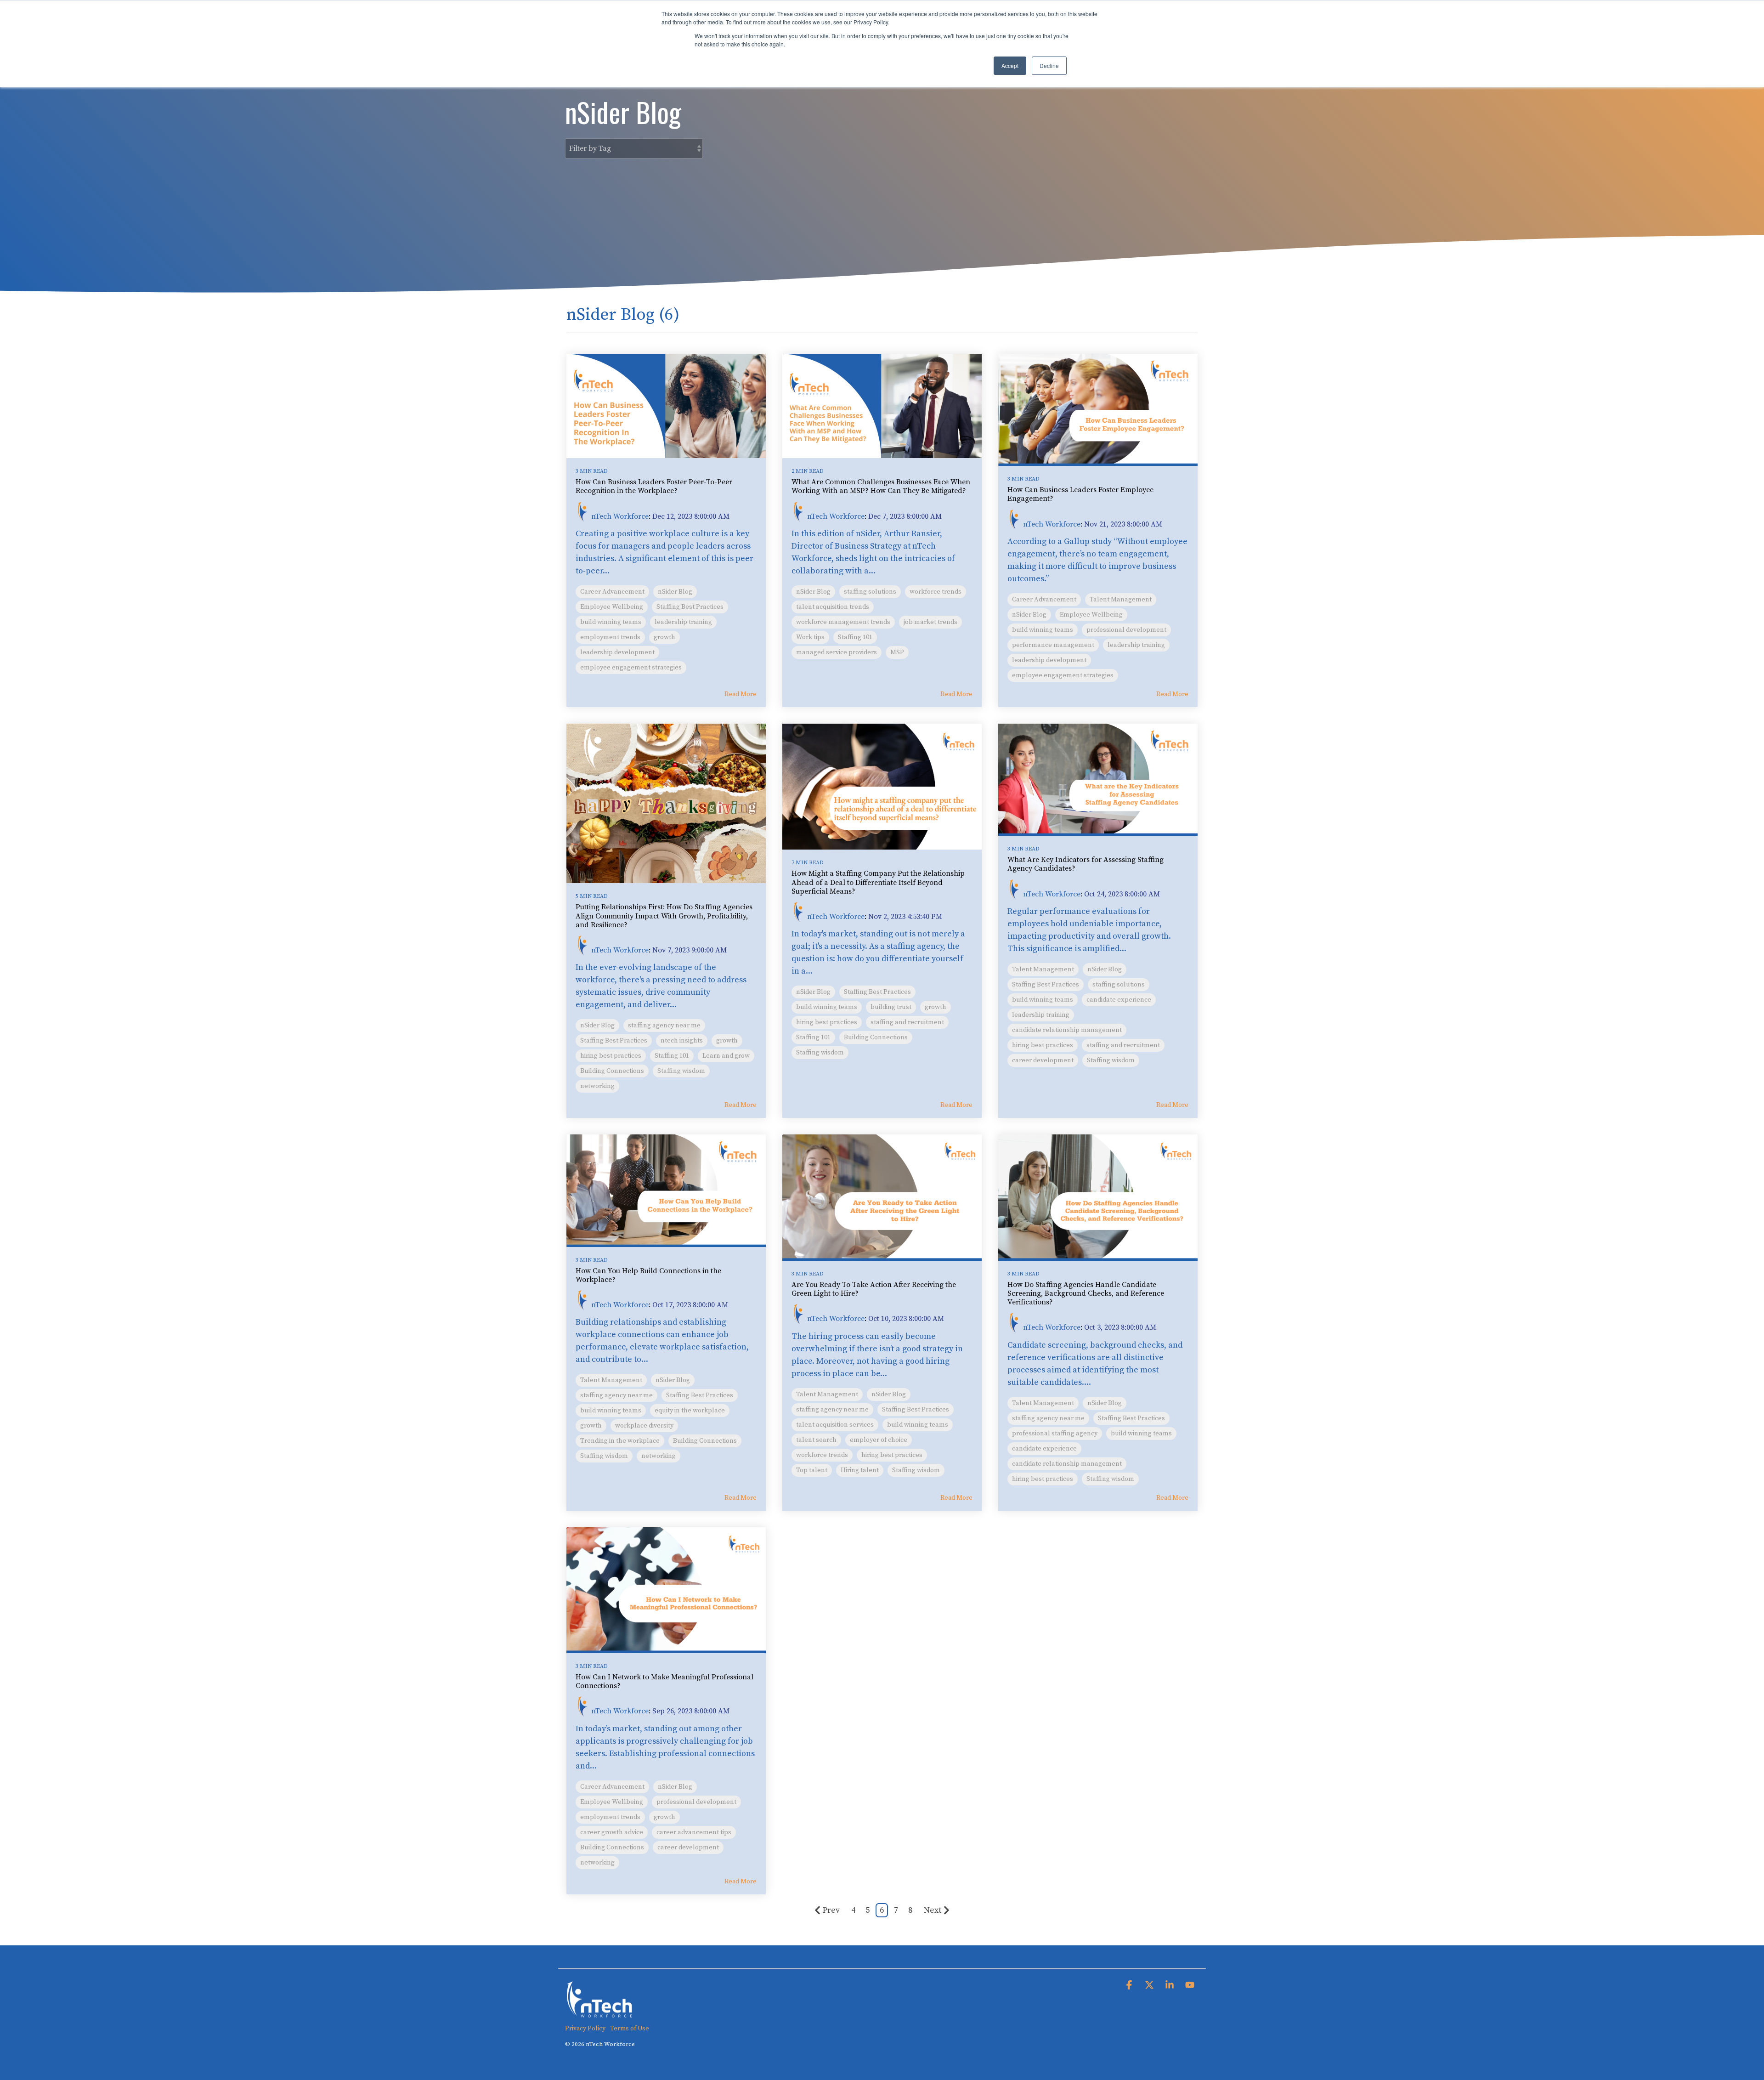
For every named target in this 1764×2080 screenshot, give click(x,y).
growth (664, 637)
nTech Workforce (620, 516)
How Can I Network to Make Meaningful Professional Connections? (664, 1681)
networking (597, 1086)
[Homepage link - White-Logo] (599, 2013)
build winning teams (611, 622)
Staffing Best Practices (690, 607)
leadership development (617, 652)
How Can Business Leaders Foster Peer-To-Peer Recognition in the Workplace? (654, 486)
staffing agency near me (664, 1026)
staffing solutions (870, 592)
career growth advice (612, 1832)
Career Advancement (612, 592)
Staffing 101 (855, 637)
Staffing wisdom (681, 1071)
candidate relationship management (1067, 1030)
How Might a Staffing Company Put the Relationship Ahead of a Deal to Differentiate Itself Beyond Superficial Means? (878, 882)
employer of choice (879, 1440)
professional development (1126, 630)
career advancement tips (694, 1832)
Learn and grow (726, 1056)
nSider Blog (675, 592)
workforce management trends (843, 622)
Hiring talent (860, 1470)
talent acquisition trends (833, 607)
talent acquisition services (835, 1425)
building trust (891, 1007)
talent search (816, 1440)
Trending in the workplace (620, 1441)
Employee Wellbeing (612, 607)
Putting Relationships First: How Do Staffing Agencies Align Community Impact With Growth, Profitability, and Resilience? (664, 916)
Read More (741, 694)
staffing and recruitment (907, 1022)
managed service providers (837, 652)
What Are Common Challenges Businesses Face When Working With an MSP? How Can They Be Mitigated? (881, 486)
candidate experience (1119, 1000)
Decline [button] (1049, 65)
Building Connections (612, 1071)
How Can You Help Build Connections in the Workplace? (648, 1275)
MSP (897, 652)
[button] (1130, 1986)
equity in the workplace (690, 1411)
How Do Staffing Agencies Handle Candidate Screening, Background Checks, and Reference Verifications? (1086, 1293)
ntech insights (682, 1041)
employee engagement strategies (631, 668)
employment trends (610, 637)
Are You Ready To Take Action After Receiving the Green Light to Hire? (874, 1289)
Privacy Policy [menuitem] (585, 2029)
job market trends (930, 622)
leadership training (683, 622)
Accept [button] (1010, 65)
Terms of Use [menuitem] (630, 2029)
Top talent (812, 1470)
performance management (1053, 645)
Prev (831, 1910)
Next (933, 1910)
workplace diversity (644, 1426)
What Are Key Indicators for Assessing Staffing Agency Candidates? (1086, 864)
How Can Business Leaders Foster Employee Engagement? (1080, 494)
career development (1043, 1060)
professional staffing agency (1055, 1434)
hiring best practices (611, 1056)
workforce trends (936, 592)
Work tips (810, 637)
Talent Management (1121, 600)
